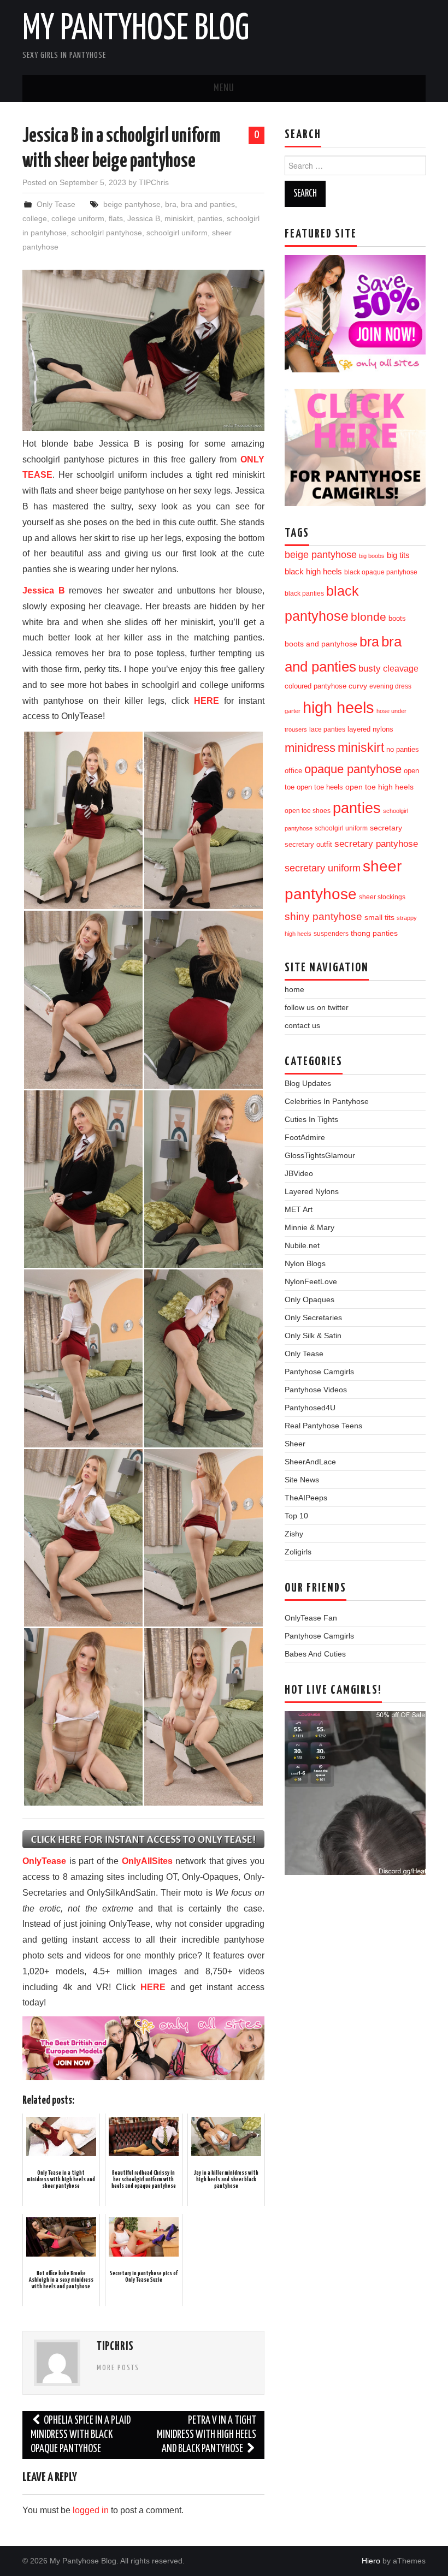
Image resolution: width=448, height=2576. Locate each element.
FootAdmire (305, 1137)
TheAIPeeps (306, 1498)
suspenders (331, 934)
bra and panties (208, 204)
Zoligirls (298, 1552)
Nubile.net (302, 1245)
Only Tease (56, 204)
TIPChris (154, 182)
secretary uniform (323, 868)
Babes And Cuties (315, 1654)
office (293, 771)
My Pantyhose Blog (136, 29)
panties (210, 218)
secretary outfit (308, 844)
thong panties (374, 933)
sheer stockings (382, 897)
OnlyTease (44, 1861)
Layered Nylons (312, 1191)
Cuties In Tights (311, 1119)
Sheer (295, 1444)
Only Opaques (310, 1299)
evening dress (390, 686)
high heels (338, 707)
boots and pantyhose (321, 644)
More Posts (118, 2368)
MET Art (299, 1209)
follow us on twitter (317, 1007)
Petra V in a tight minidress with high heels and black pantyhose (207, 2435)
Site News (302, 1480)
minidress (310, 748)
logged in (91, 2510)
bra (171, 204)
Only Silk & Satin (313, 1336)
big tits (398, 555)
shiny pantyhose (323, 916)
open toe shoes (308, 811)
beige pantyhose (132, 204)
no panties (403, 749)
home (294, 989)
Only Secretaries (313, 1317)
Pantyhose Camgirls (319, 1372)
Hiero (371, 2561)
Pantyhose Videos (316, 1390)
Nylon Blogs (305, 1263)
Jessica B (144, 218)
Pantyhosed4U (310, 1408)
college (35, 218)
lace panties (327, 729)
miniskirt (179, 218)
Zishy (294, 1534)
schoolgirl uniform (177, 233)
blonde (369, 617)
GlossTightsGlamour (320, 1155)
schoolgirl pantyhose (107, 233)
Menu (224, 88)
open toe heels (320, 787)
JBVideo (299, 1173)
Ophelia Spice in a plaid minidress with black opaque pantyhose (81, 2435)
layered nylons (370, 729)
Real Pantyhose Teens (323, 1426)
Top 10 (296, 1516)
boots (397, 618)
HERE (207, 701)
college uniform (78, 218)
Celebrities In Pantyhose (327, 1101)
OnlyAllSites (147, 1861)
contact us (302, 1025)
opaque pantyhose (353, 769)
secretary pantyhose (376, 844)
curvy (358, 686)
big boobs (372, 556)
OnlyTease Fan (311, 1618)
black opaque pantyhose (381, 572)
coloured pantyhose (316, 686)
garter (293, 711)
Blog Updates (308, 1083)
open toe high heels (379, 787)
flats (116, 218)
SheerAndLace (310, 1462)
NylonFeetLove (311, 1281)
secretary (386, 828)
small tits (379, 918)
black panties (304, 593)
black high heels (313, 571)
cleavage (401, 669)
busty (370, 668)
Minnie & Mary (310, 1227)
